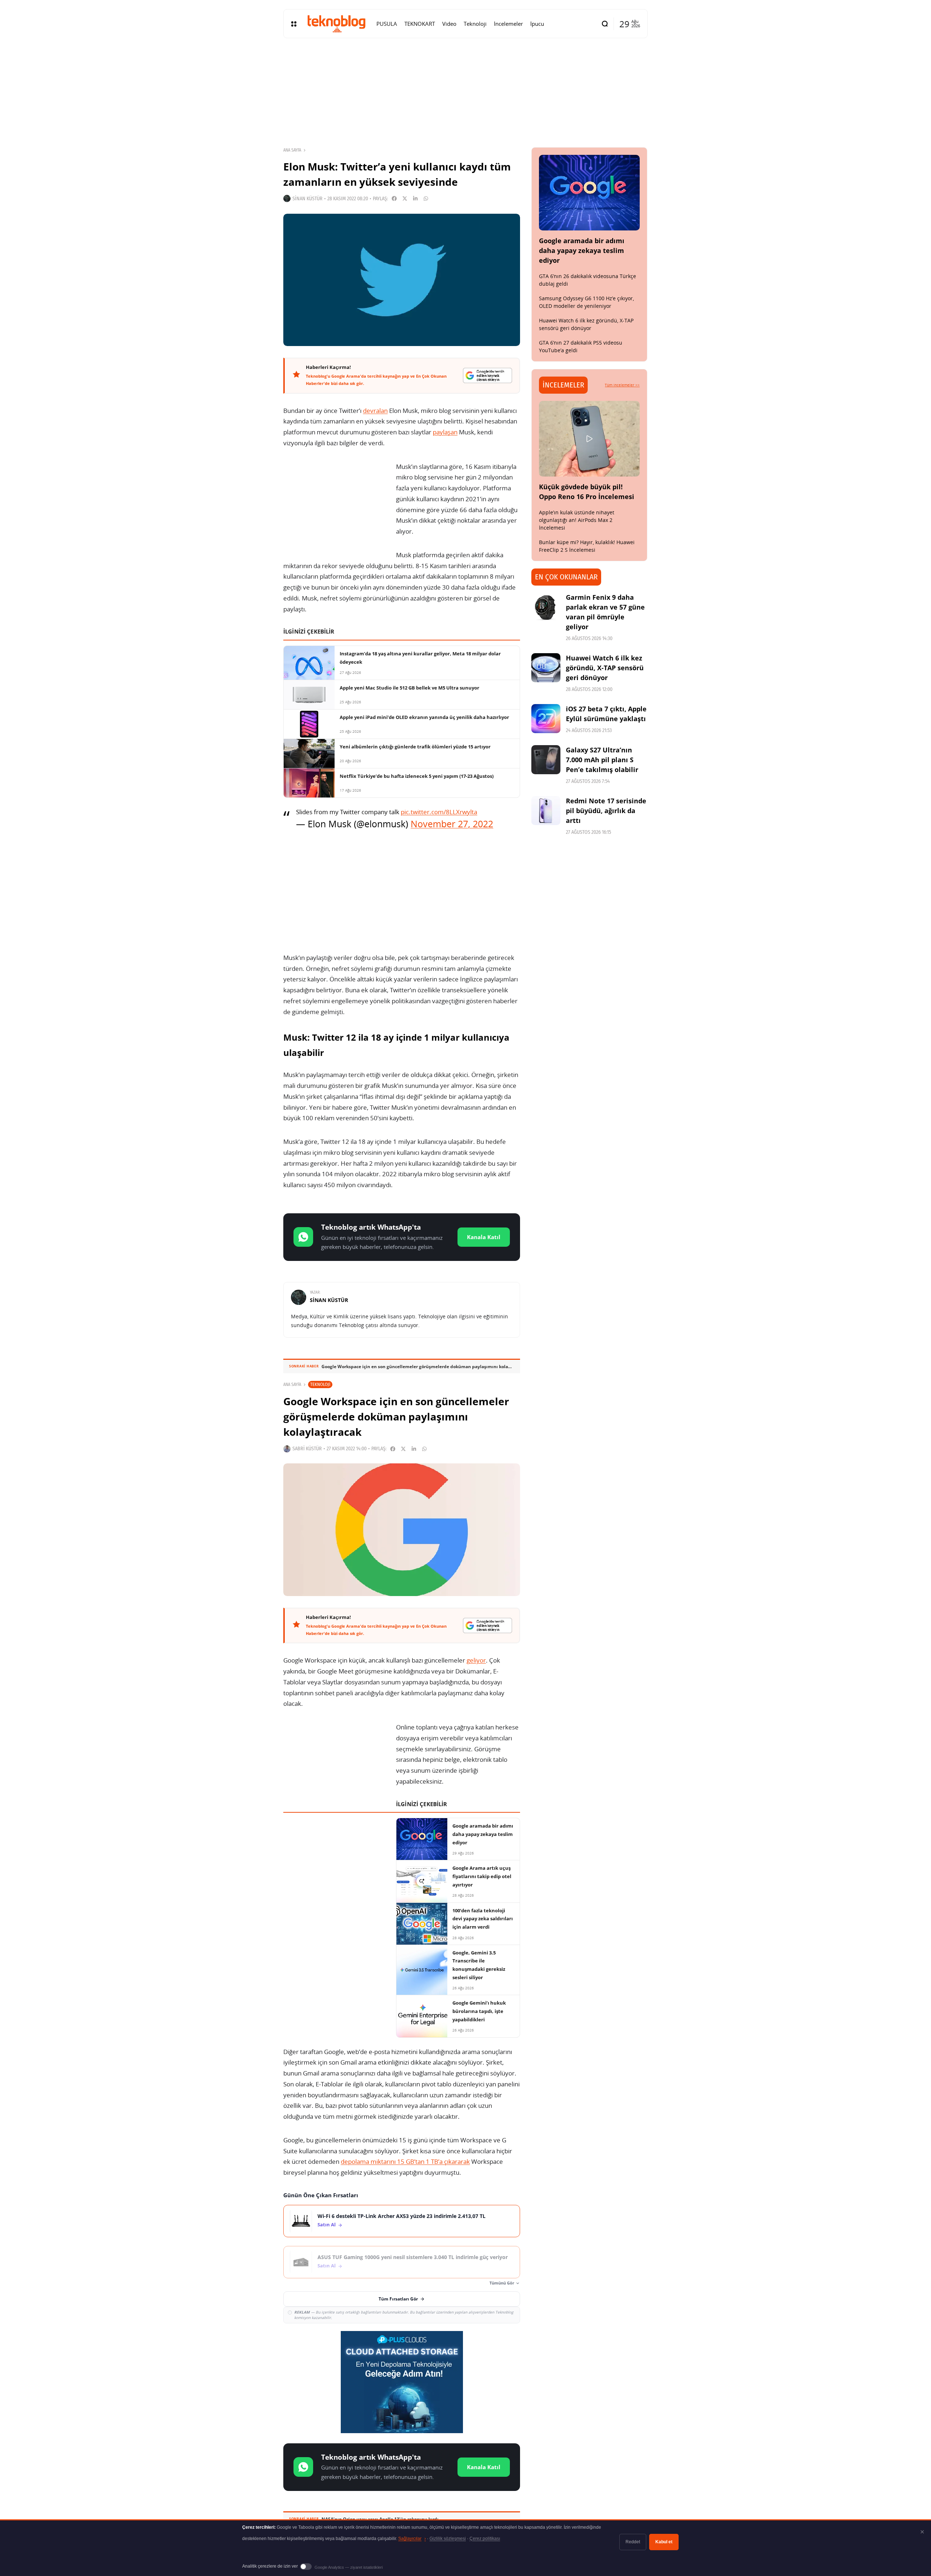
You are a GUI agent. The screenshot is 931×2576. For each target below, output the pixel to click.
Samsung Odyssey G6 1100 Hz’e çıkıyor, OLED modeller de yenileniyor (586, 302)
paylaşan (445, 432)
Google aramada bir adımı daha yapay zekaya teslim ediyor (582, 250)
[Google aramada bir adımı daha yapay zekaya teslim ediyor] (590, 193)
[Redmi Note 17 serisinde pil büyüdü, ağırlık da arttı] (546, 811)
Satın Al (327, 2225)
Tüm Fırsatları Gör (398, 2299)
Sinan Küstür (307, 199)
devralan (375, 411)
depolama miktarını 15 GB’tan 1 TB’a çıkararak (405, 2161)
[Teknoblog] (336, 24)
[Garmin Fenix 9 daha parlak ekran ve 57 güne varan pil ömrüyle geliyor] (546, 607)
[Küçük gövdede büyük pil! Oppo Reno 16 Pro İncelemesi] (590, 439)
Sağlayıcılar (412, 2539)
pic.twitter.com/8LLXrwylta (439, 812)
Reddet (633, 2542)
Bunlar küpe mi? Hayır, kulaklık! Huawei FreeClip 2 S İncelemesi (587, 546)
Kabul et (664, 2542)
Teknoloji (320, 1384)
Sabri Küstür (307, 1449)
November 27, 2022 (452, 824)
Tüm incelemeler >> (622, 385)
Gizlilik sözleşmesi (448, 2539)
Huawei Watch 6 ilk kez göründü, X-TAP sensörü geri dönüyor (586, 324)
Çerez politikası (485, 2539)
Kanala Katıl (484, 1237)
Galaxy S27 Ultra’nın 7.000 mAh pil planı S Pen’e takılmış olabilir (602, 760)
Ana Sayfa (292, 150)
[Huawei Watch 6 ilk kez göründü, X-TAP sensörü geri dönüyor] (546, 668)
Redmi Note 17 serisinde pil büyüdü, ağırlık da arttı (606, 811)
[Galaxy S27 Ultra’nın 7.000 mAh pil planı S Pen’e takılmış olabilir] (546, 760)
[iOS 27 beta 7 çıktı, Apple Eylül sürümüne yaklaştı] (546, 719)
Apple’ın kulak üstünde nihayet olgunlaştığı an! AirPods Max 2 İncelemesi (577, 520)
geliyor (476, 1660)
